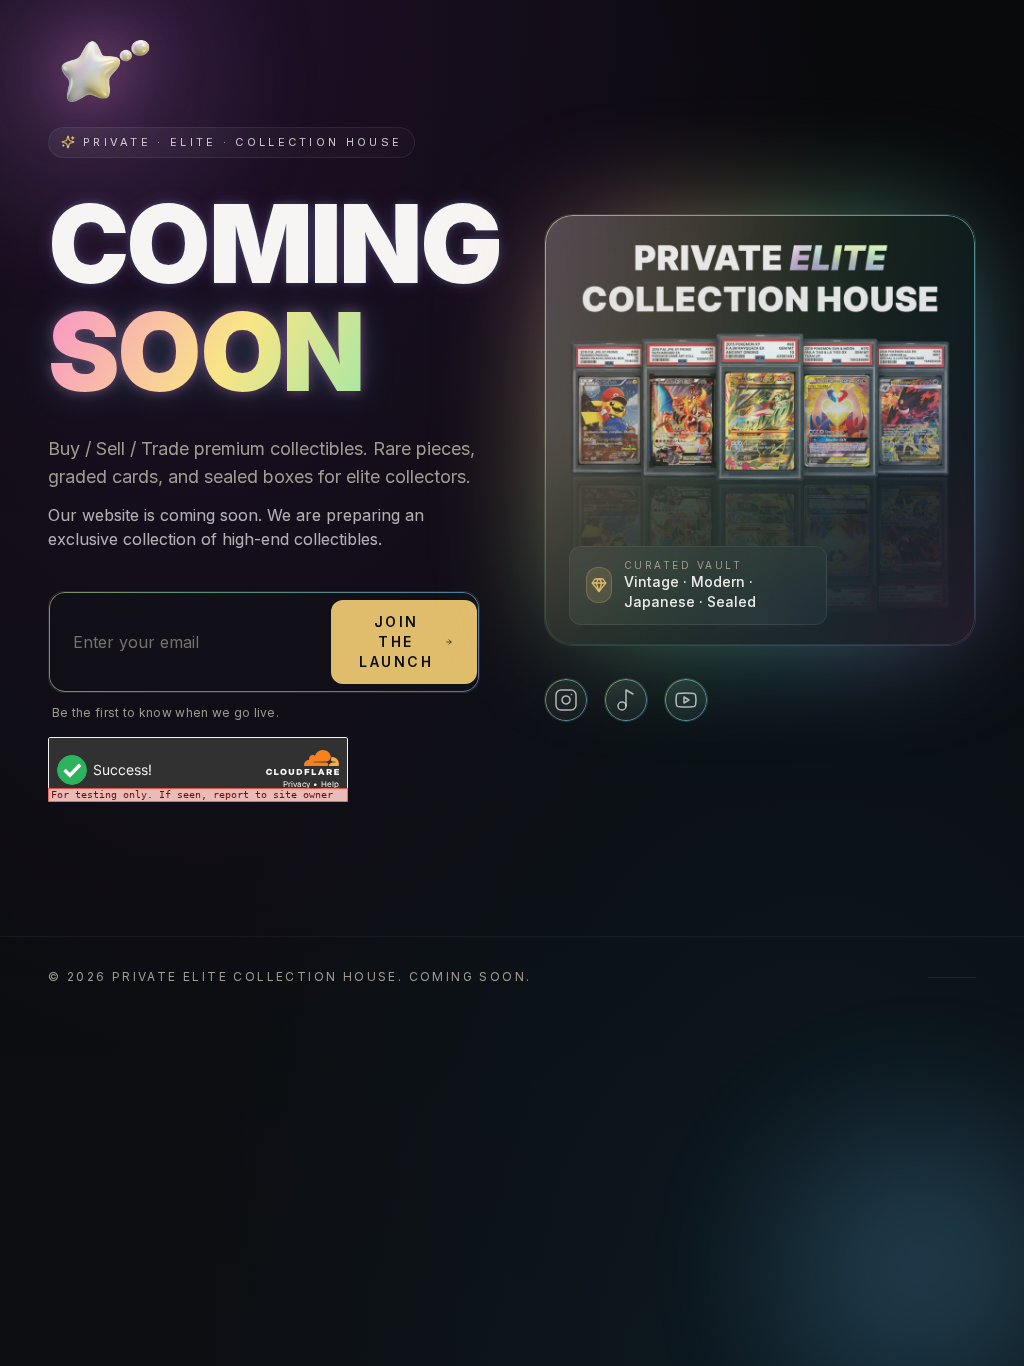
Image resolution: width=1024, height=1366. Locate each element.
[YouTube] (686, 700)
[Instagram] (566, 700)
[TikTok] (626, 700)
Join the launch (396, 641)
